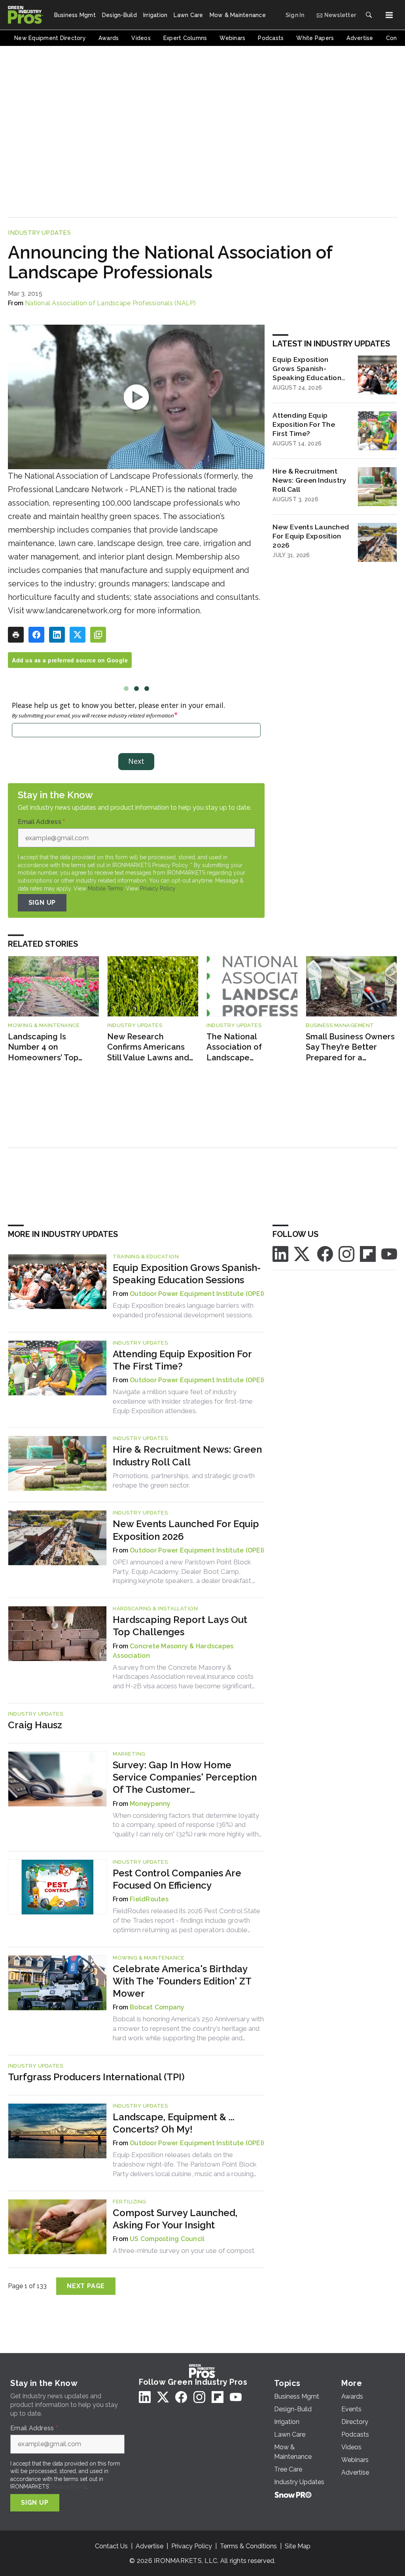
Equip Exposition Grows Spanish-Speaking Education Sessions (307, 369)
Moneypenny (150, 1804)
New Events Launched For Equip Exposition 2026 (311, 536)
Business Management (340, 1025)
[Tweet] (78, 635)
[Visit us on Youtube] (389, 1253)
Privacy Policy (158, 888)
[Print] (16, 635)
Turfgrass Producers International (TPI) (96, 2077)
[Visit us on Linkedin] (280, 1253)
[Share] (36, 635)
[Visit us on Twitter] (303, 1253)
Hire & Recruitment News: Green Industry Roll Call (309, 480)
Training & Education (146, 1257)
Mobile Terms (105, 888)
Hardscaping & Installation (155, 1609)
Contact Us (111, 2546)
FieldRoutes (149, 1899)
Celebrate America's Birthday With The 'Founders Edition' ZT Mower (182, 1981)
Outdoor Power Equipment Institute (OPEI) (197, 1294)
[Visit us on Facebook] (325, 1253)
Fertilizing (130, 2202)
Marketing (129, 1754)
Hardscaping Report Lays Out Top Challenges (180, 1626)
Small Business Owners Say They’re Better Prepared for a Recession (350, 1047)
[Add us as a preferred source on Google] (98, 635)
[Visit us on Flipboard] (368, 1253)
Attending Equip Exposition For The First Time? (304, 424)
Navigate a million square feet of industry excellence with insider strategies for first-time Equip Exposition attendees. (183, 1401)
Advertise (150, 2546)
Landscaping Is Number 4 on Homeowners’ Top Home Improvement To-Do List (47, 1047)
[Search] (369, 15)
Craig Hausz (35, 1725)
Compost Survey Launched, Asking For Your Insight (175, 2219)
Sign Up (42, 903)
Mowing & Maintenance (44, 1025)
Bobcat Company (157, 2007)
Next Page (86, 2286)
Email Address (42, 822)
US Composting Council (167, 2239)
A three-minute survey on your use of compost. (184, 2251)
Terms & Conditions (248, 2546)
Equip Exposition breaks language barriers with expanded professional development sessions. (183, 1310)
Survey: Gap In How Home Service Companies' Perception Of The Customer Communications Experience (185, 1778)
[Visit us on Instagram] (346, 1253)
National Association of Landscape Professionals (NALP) (111, 303)
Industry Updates (39, 233)
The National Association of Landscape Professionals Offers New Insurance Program (245, 1047)
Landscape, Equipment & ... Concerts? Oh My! (174, 2123)
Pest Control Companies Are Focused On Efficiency (177, 1879)
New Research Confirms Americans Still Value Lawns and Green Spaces (148, 1047)
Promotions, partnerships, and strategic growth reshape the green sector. (184, 1480)
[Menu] (389, 15)
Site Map (298, 2546)
